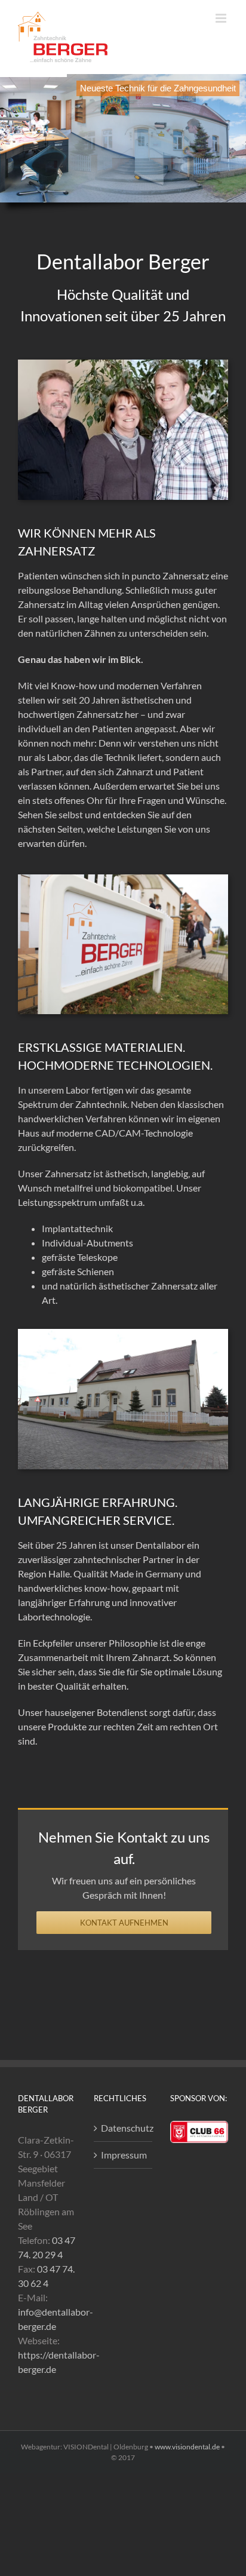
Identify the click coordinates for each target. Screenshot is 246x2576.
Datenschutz (123, 2128)
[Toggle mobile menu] (222, 18)
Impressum (123, 2155)
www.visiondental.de (187, 2447)
